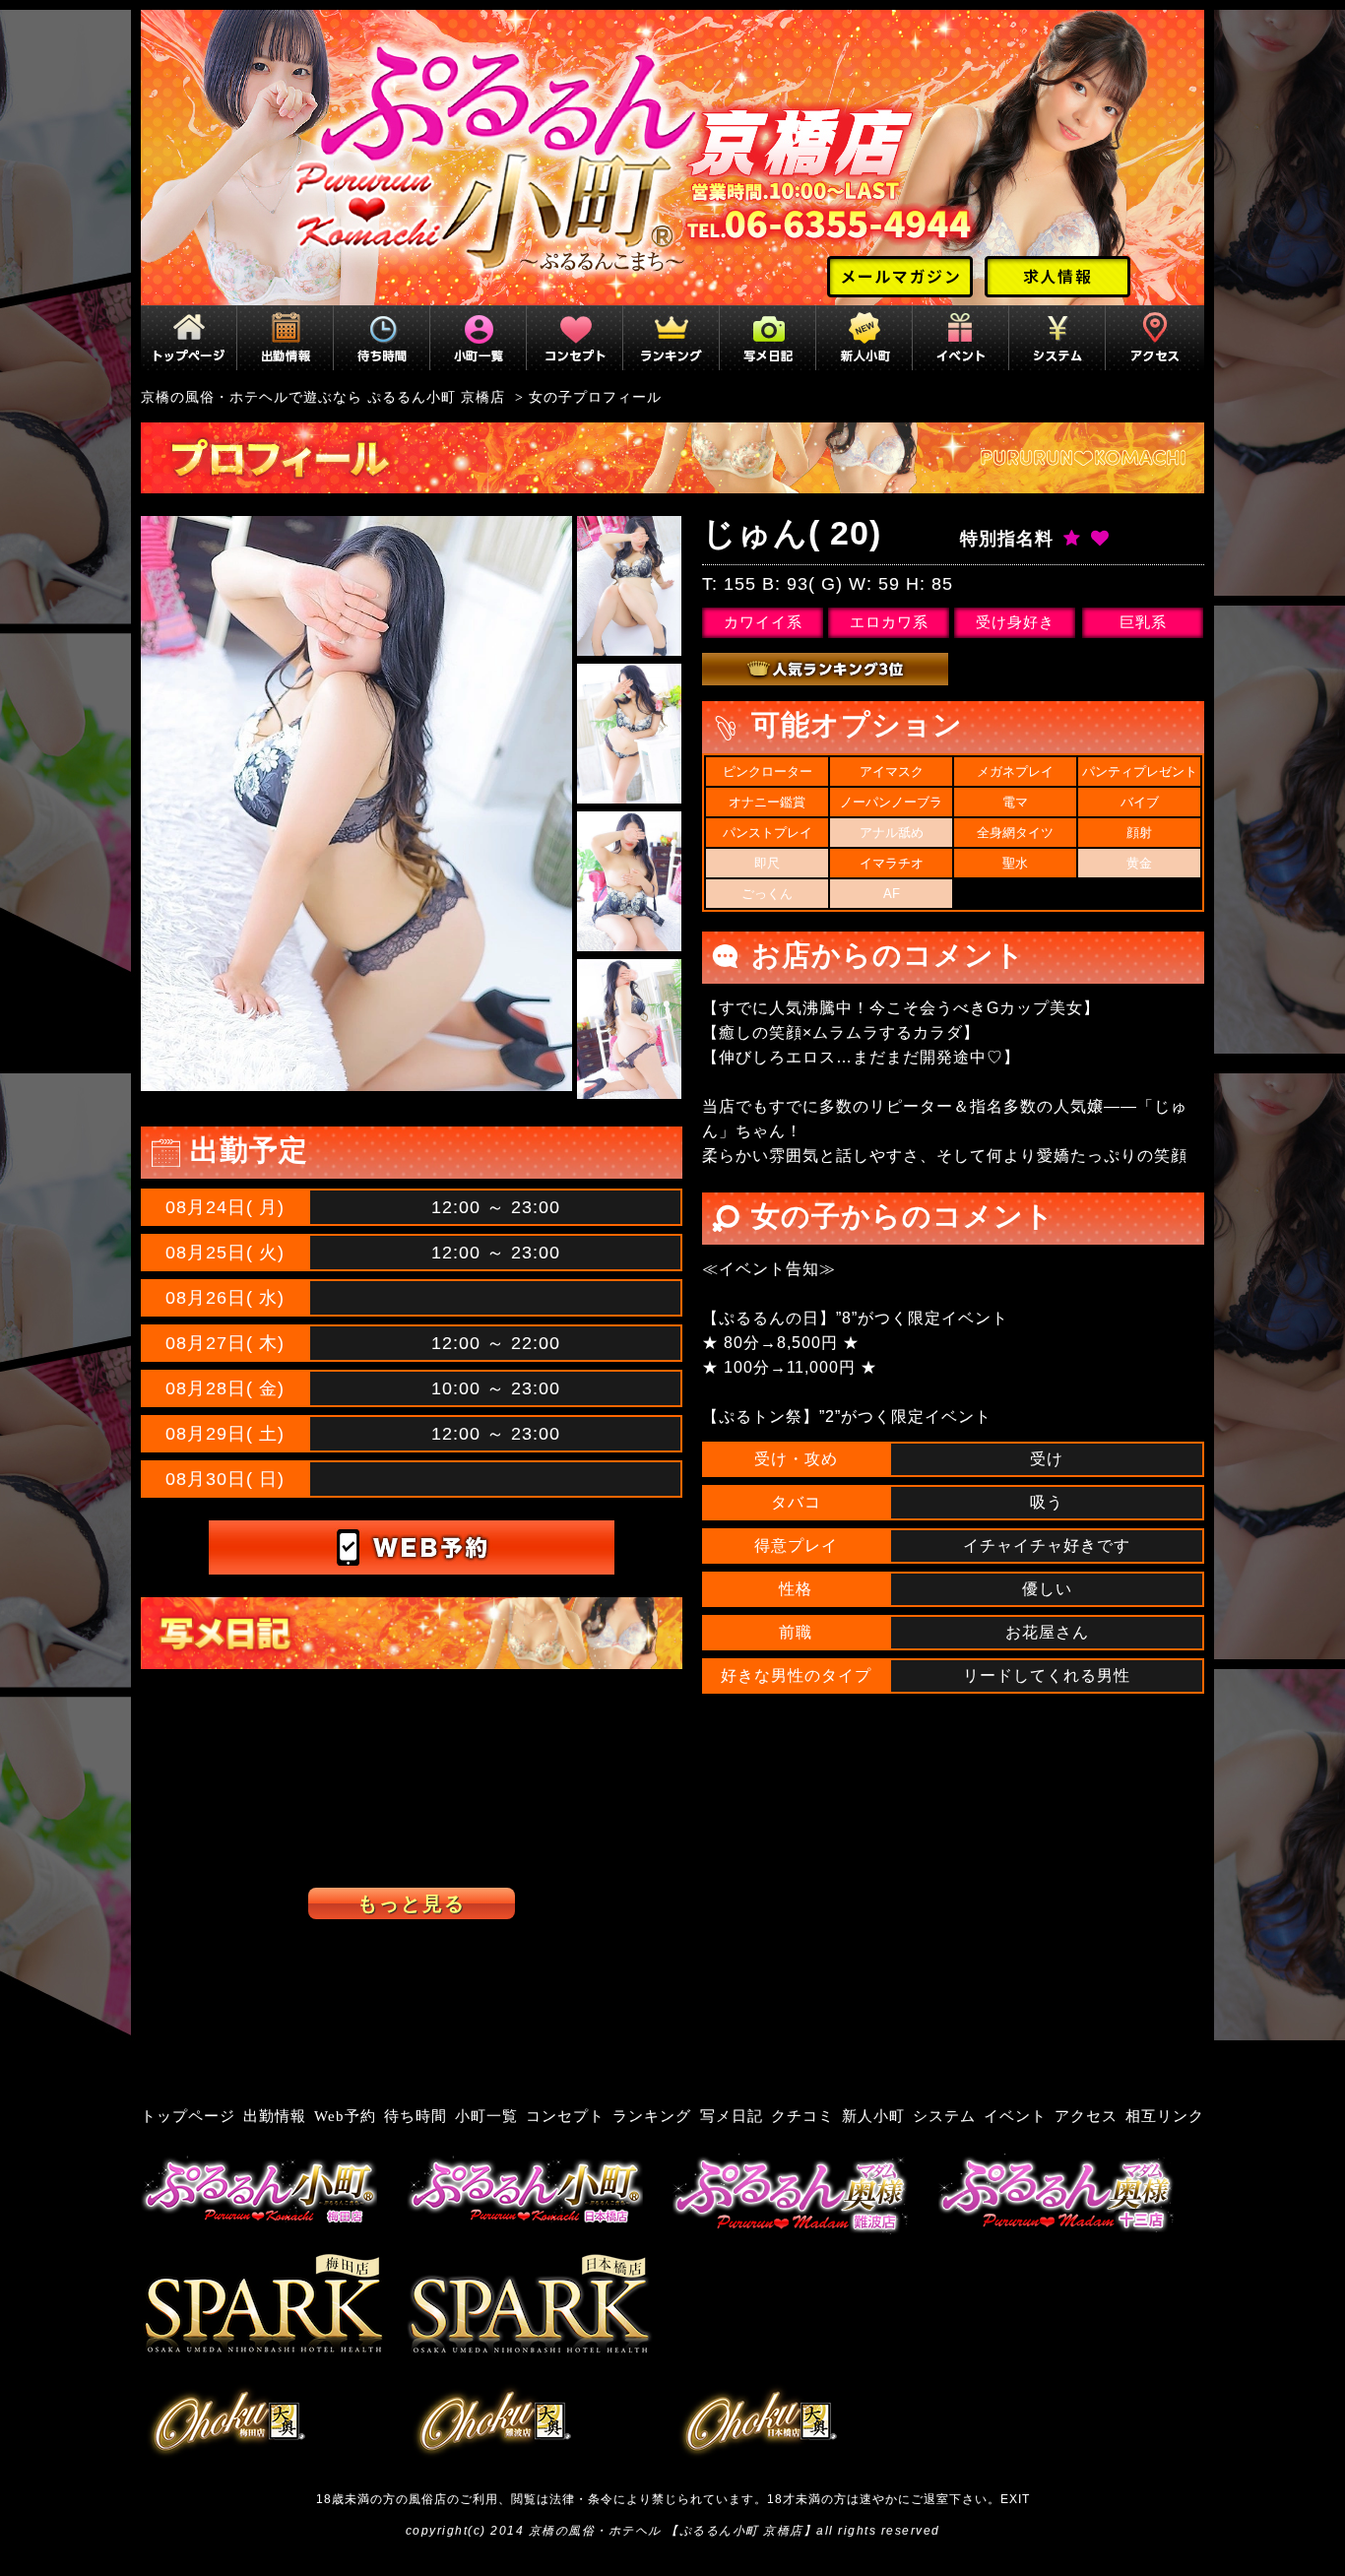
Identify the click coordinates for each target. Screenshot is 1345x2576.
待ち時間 (416, 2116)
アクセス (1086, 2116)
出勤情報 (275, 2116)
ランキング (652, 2116)
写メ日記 (732, 2116)
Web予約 (345, 2116)
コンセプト (565, 2116)
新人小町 (873, 2116)
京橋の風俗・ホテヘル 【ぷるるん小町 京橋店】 (673, 2531)
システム (944, 2116)
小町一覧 (486, 2116)
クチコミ (802, 2116)
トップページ (188, 2116)
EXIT (1015, 2499)
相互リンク (1165, 2116)
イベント (1015, 2116)
